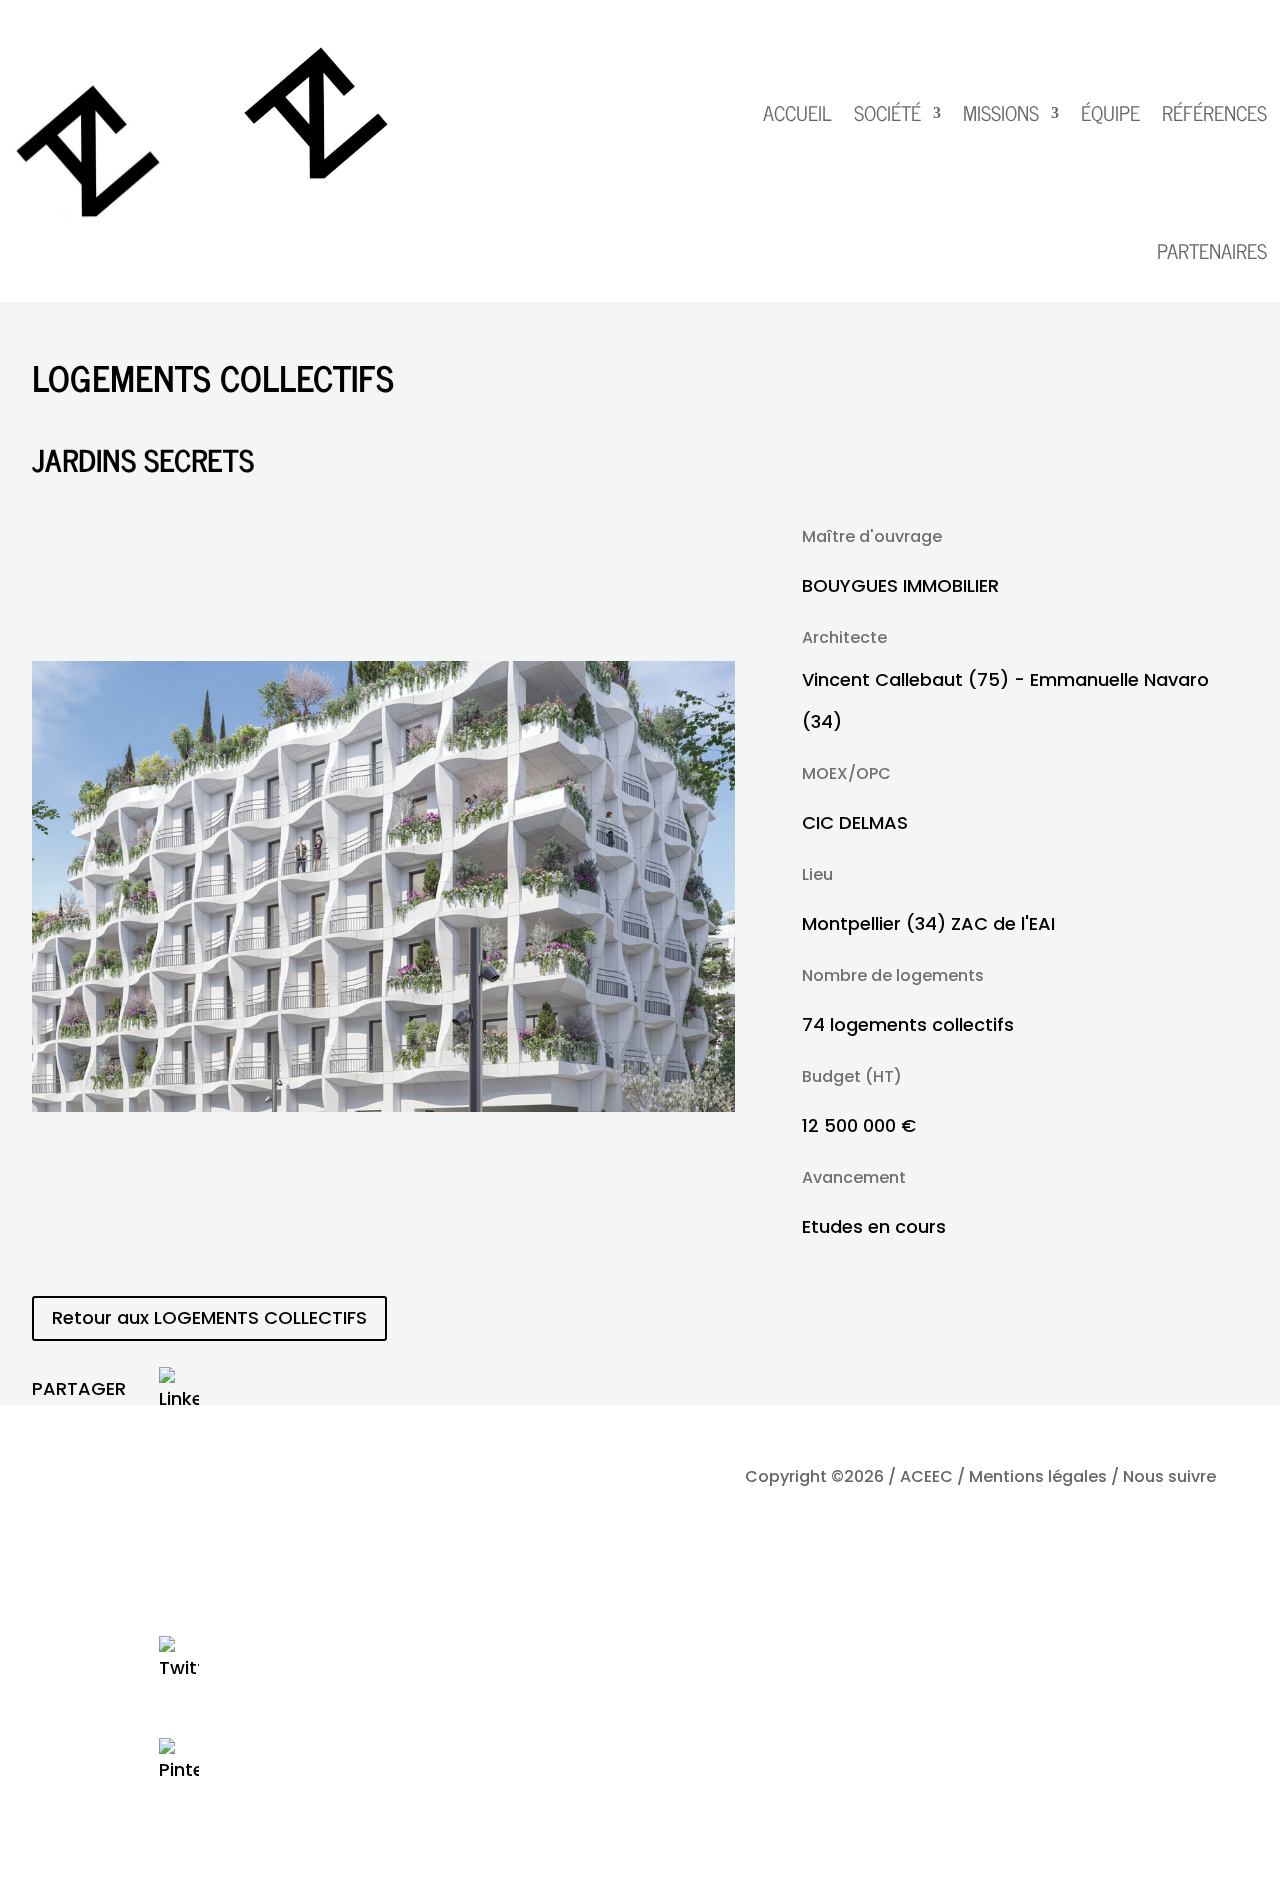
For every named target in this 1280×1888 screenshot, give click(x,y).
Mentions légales (1038, 1476)
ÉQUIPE (1110, 112)
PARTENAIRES (1212, 250)
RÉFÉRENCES (1214, 112)
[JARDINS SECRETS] (383, 1105)
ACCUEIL (797, 112)
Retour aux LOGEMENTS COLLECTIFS (209, 1317)
